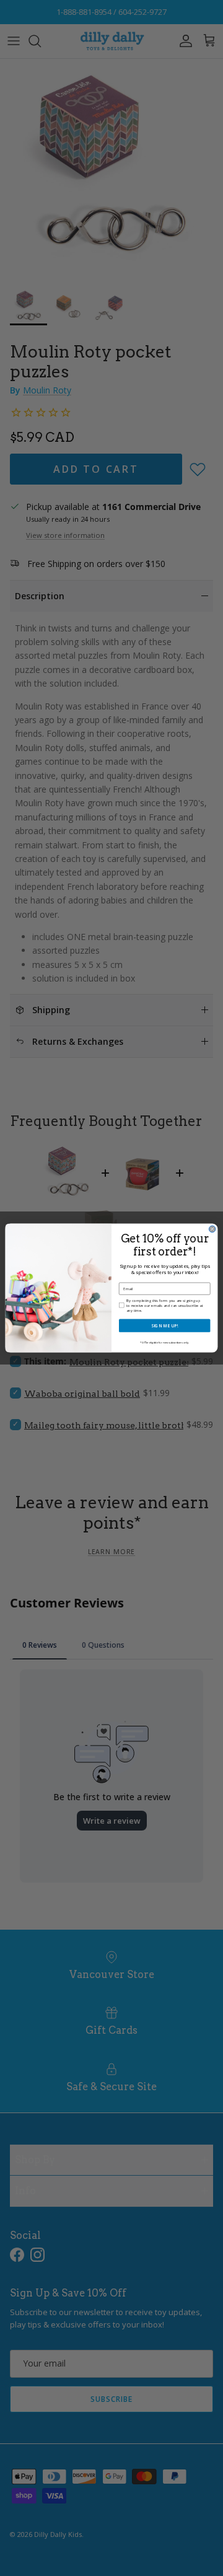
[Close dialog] (212, 1229)
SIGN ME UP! (165, 1325)
